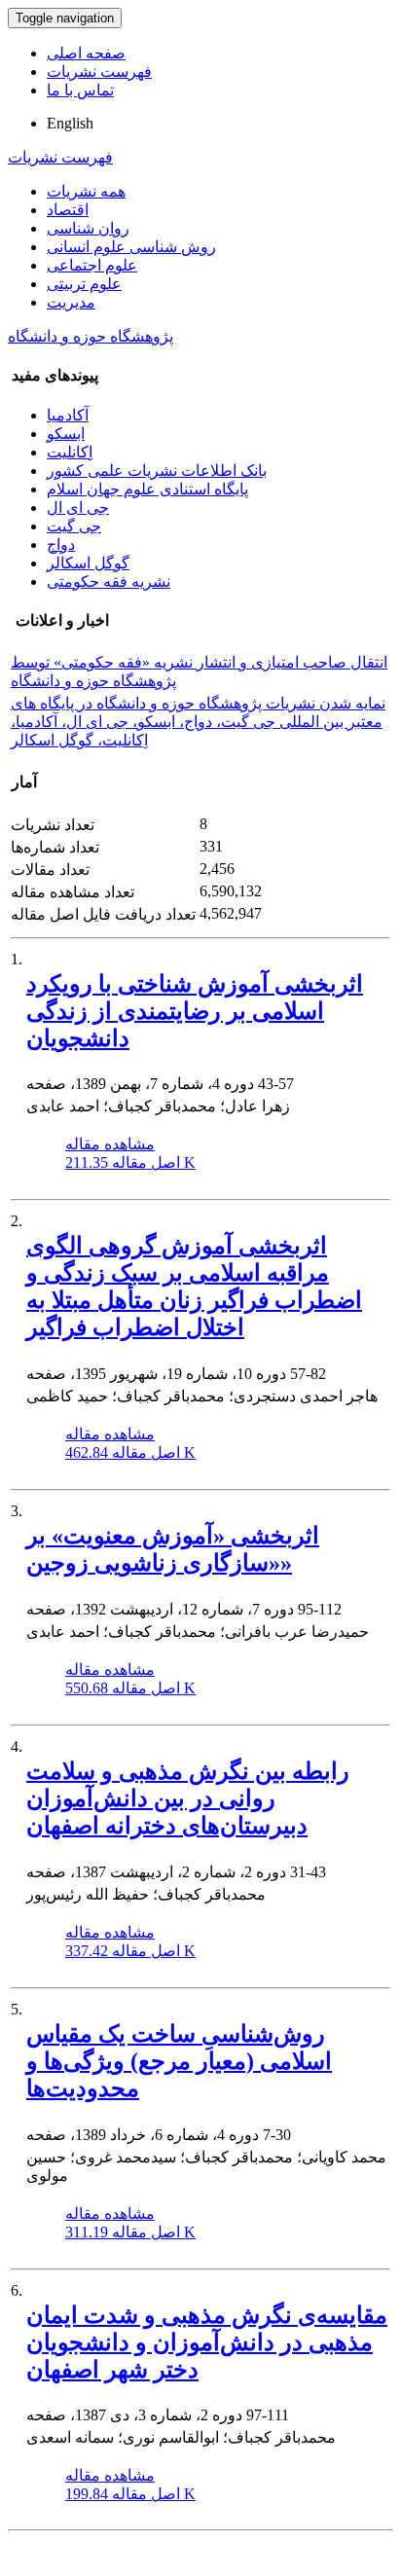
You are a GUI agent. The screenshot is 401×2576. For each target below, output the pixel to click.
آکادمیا (68, 415)
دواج (61, 544)
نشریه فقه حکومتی (109, 581)
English (70, 123)
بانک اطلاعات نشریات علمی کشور (157, 471)
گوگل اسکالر (88, 563)
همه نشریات (86, 191)
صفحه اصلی (86, 53)
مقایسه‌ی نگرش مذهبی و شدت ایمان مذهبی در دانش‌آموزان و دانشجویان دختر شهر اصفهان (207, 2342)
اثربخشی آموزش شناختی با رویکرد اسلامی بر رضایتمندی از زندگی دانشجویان (195, 1011)
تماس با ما (80, 90)
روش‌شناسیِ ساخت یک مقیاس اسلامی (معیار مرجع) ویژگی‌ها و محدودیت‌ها (179, 2061)
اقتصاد (68, 210)
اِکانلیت (70, 452)
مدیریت (71, 302)
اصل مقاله (130, 1162)
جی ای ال (78, 508)
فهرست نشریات (99, 72)
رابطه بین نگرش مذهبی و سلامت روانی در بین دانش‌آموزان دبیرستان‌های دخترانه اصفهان (188, 1798)
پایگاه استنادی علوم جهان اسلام (147, 489)
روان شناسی (88, 228)
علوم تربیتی (84, 284)
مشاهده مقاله (110, 1144)
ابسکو (66, 434)
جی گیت (74, 526)
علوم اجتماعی (92, 265)
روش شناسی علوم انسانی (131, 247)
